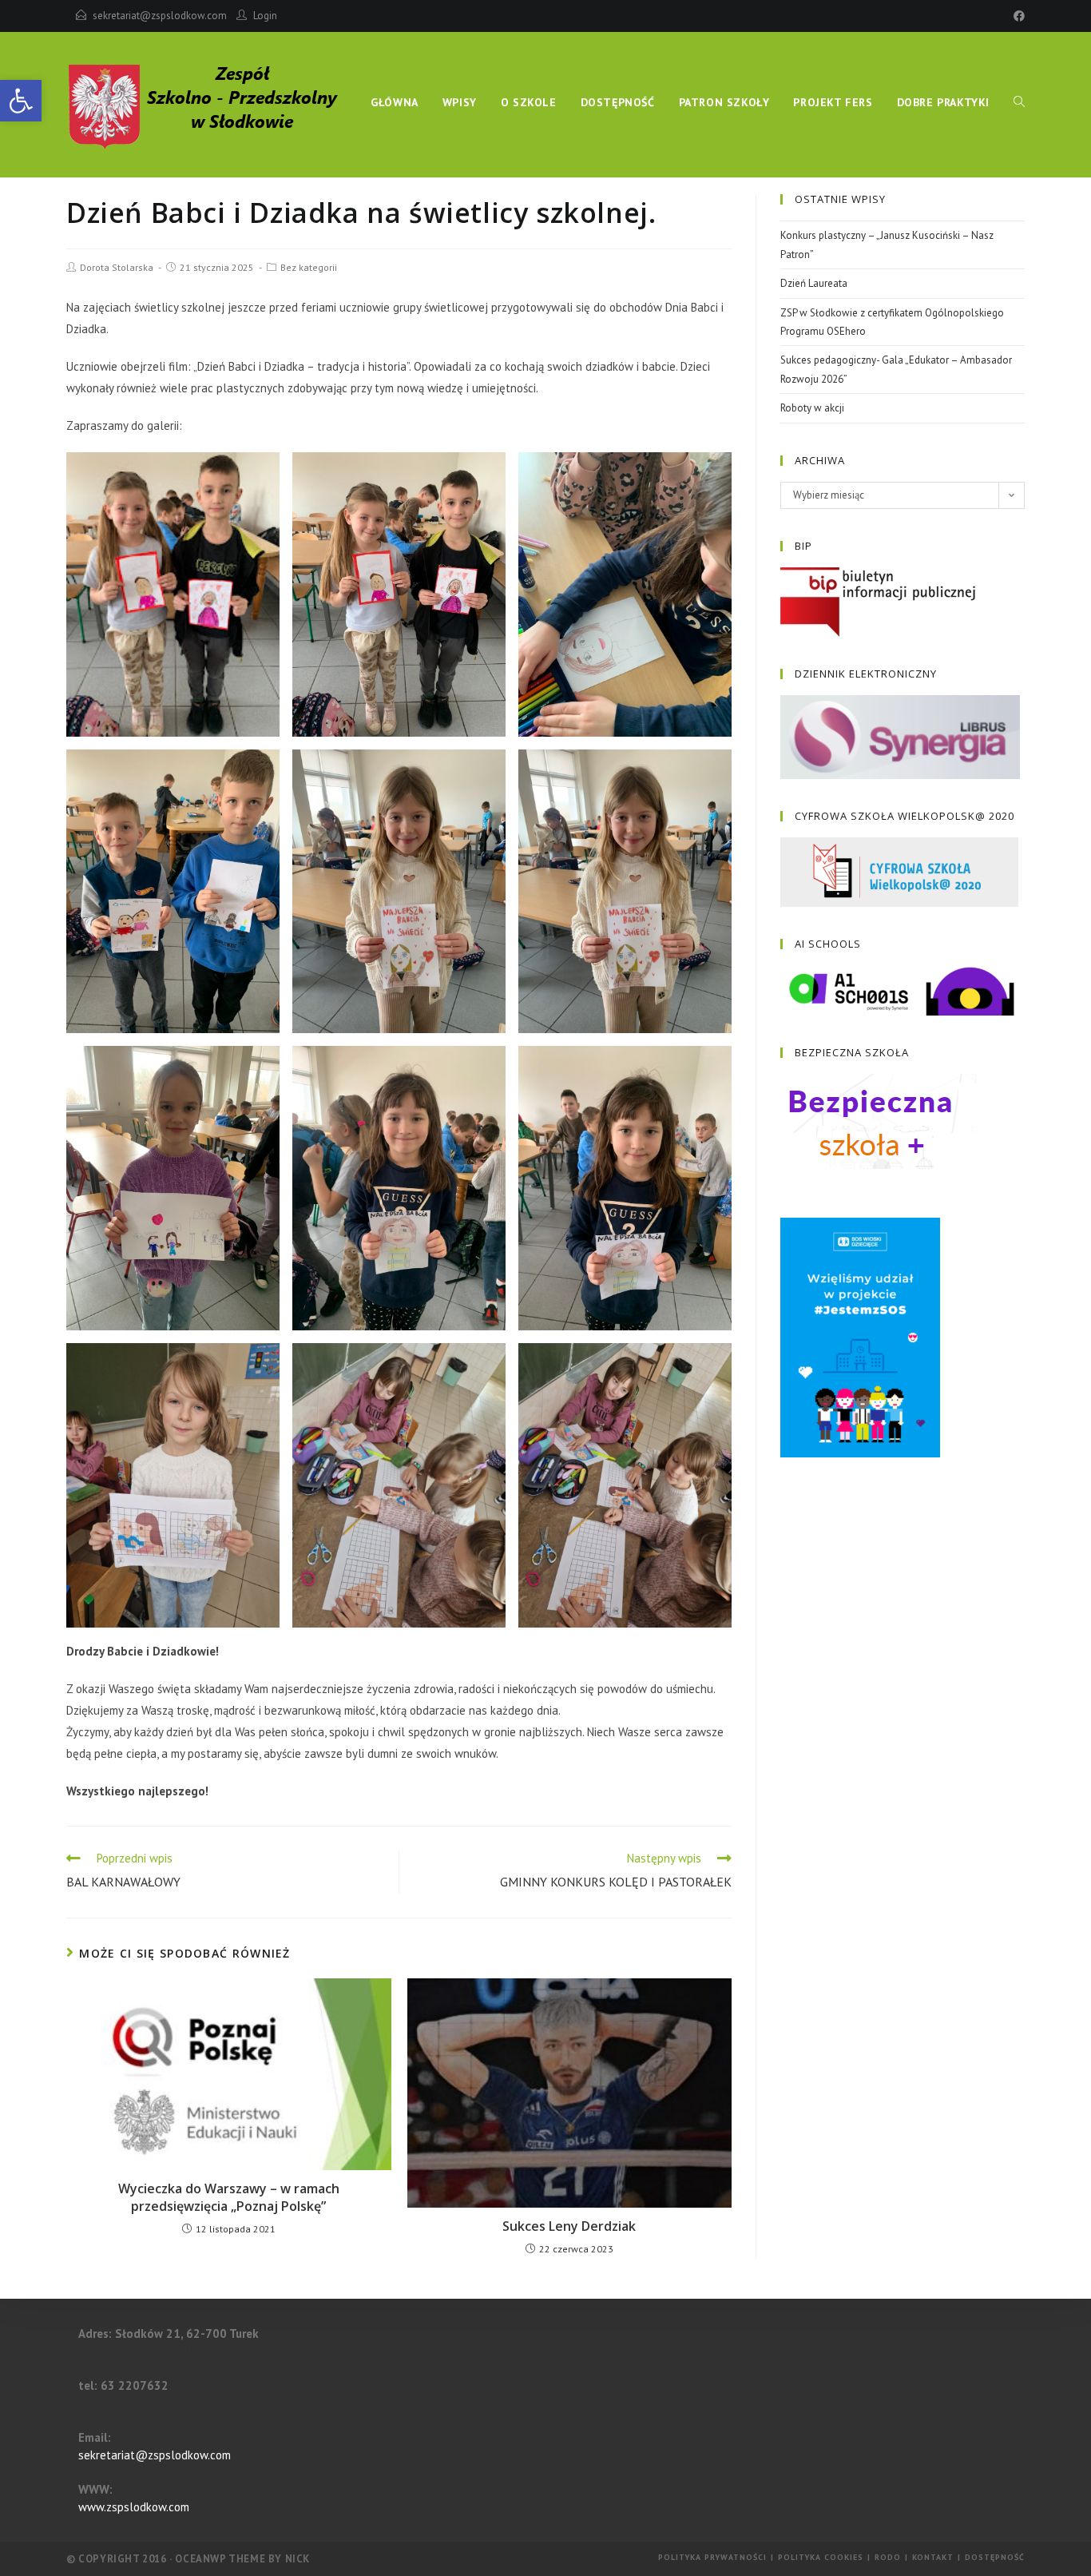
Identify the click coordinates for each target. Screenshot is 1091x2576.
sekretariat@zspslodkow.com (160, 16)
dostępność (995, 2557)
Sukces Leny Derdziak (569, 2226)
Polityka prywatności (712, 2557)
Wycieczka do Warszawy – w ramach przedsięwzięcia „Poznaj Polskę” (229, 2197)
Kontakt (933, 2557)
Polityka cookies (821, 2557)
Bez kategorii (309, 267)
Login (265, 16)
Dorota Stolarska (117, 267)
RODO (888, 2557)
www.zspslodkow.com (134, 2507)
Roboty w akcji (812, 408)
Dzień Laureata (814, 283)
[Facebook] (1017, 16)
